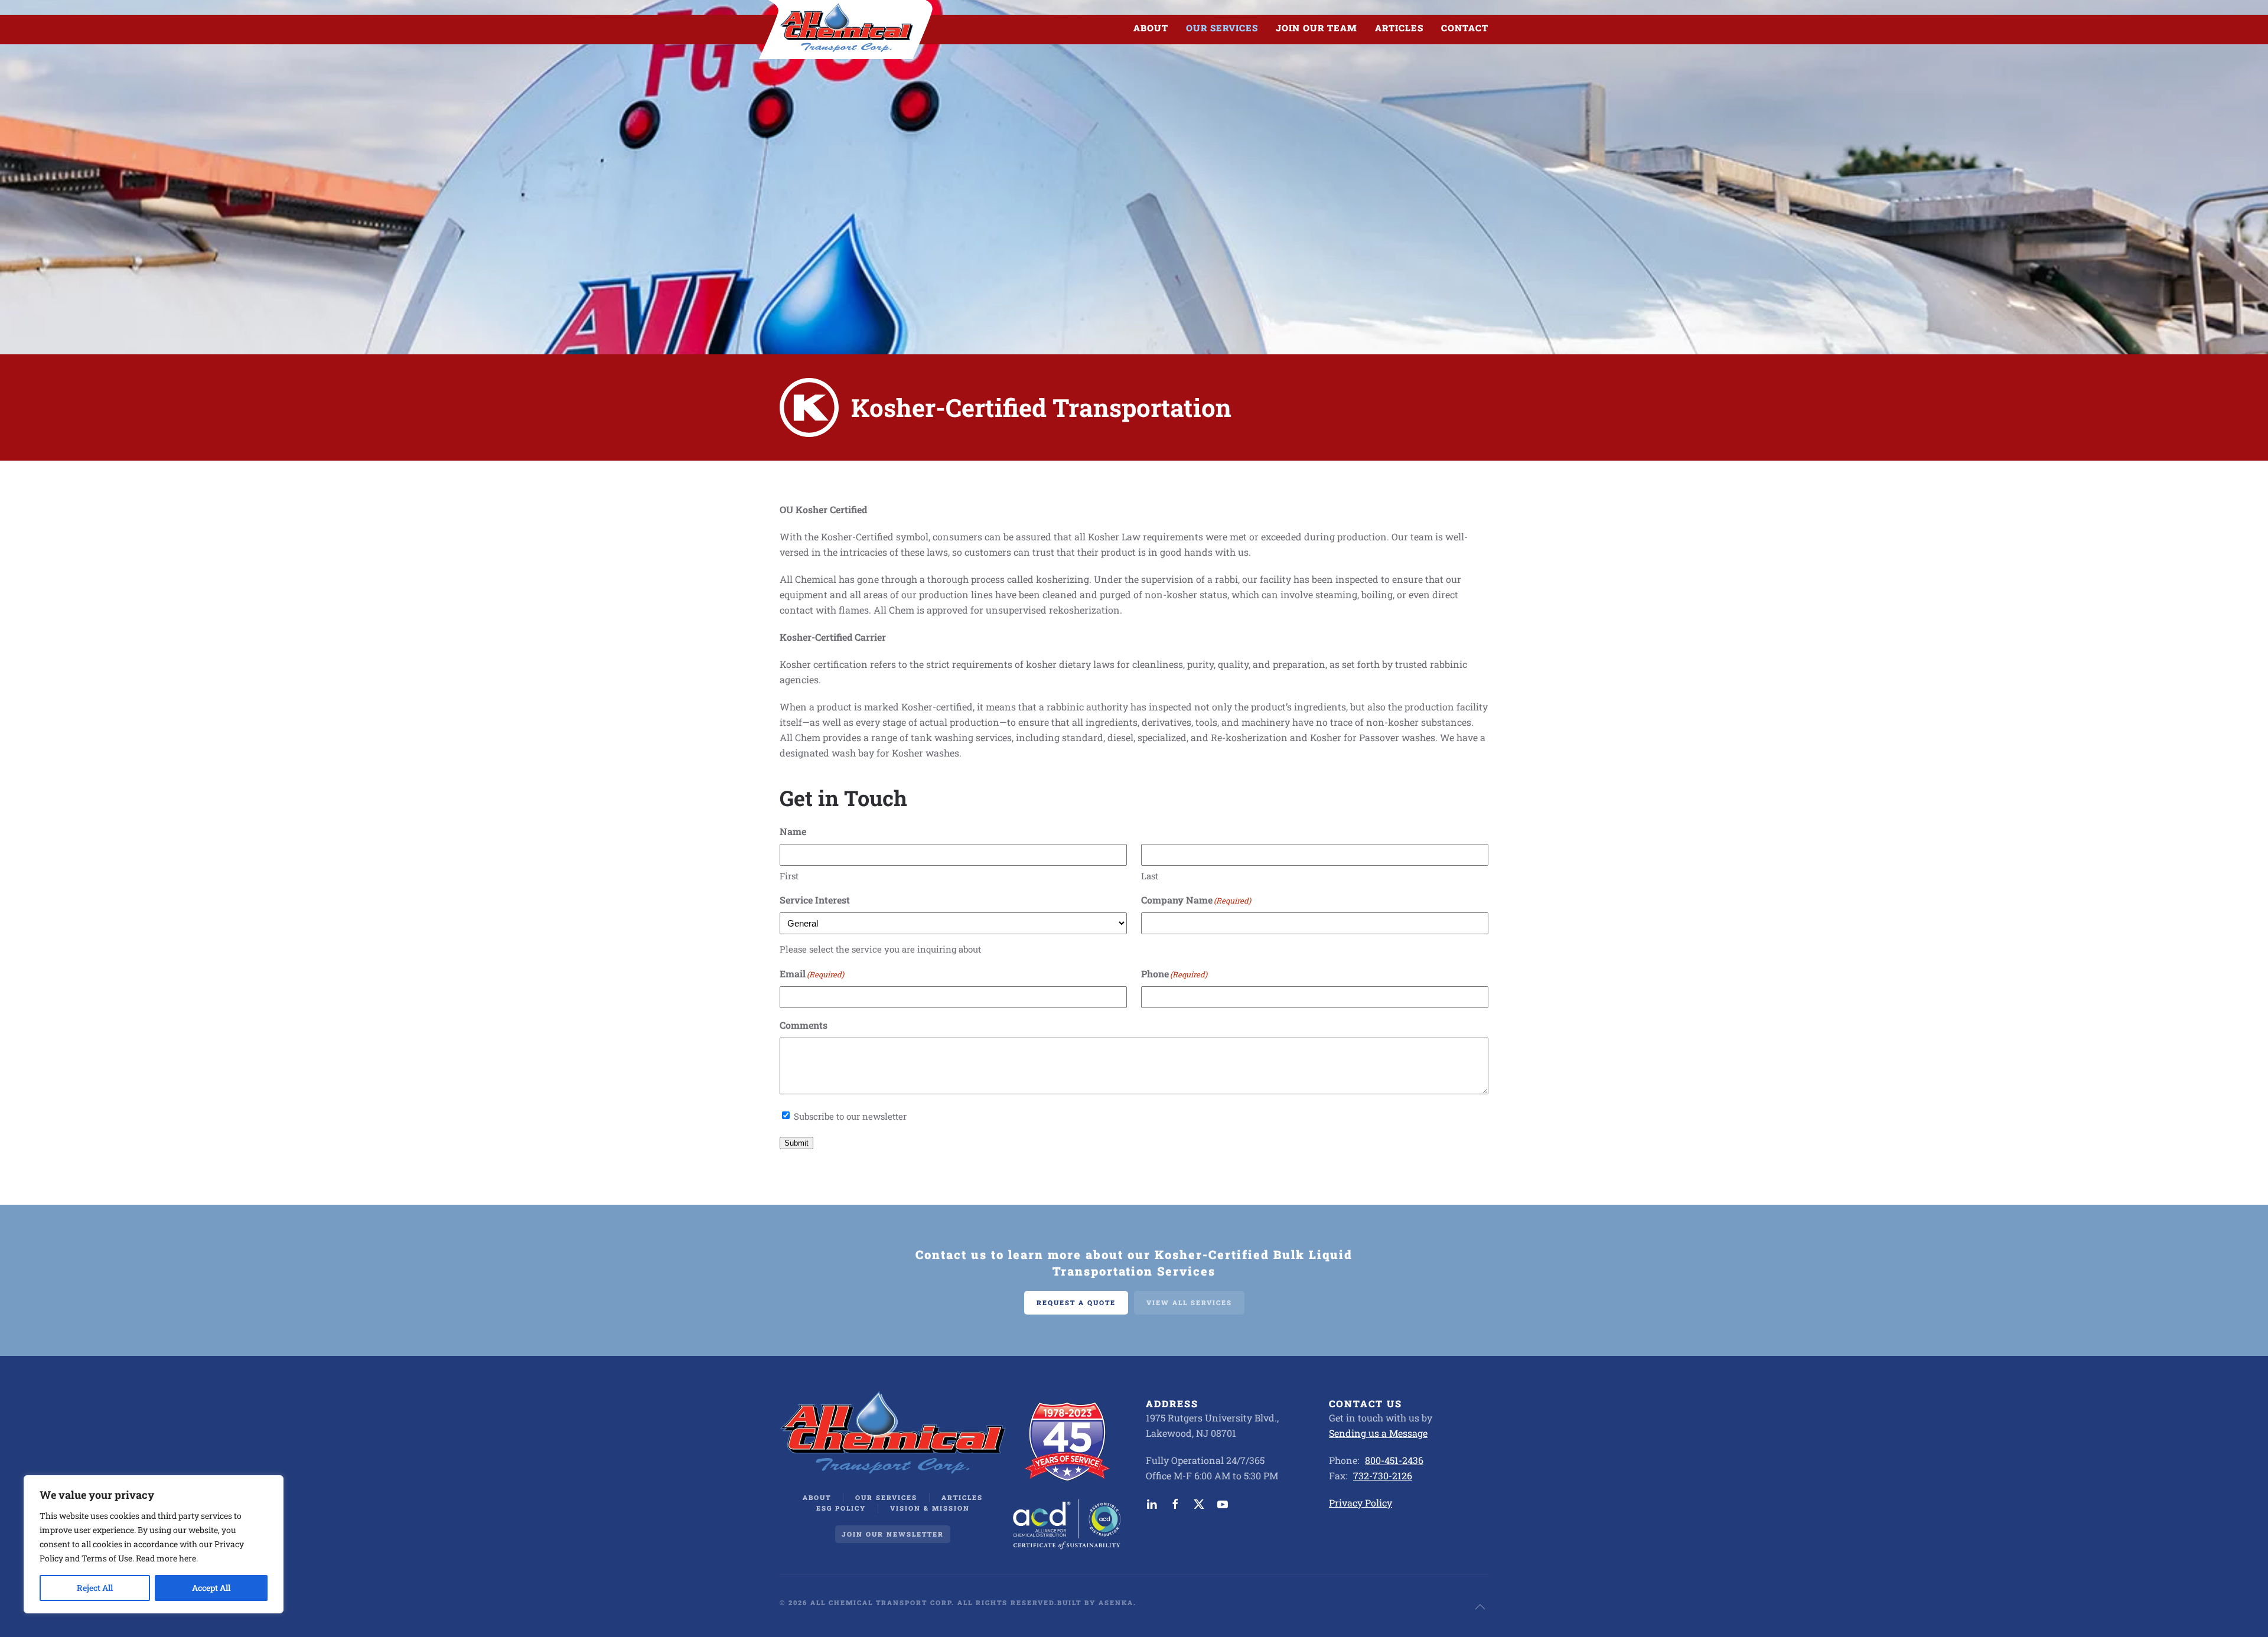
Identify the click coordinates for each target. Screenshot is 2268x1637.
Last (1150, 876)
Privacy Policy (1361, 1503)
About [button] (1151, 28)
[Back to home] (846, 28)
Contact (1465, 28)
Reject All (95, 1588)
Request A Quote (1076, 1302)
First (789, 876)
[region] (154, 1544)
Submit (796, 1143)
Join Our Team (1317, 28)
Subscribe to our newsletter (850, 1116)
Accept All (211, 1588)
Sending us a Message (1378, 1433)
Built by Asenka (1095, 1602)
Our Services (886, 1497)
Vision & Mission (930, 1508)
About (817, 1497)
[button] (1480, 1607)
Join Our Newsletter (893, 1534)
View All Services (1189, 1302)
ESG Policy (841, 1508)
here (188, 1558)
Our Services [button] (1222, 28)
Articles (1399, 28)
